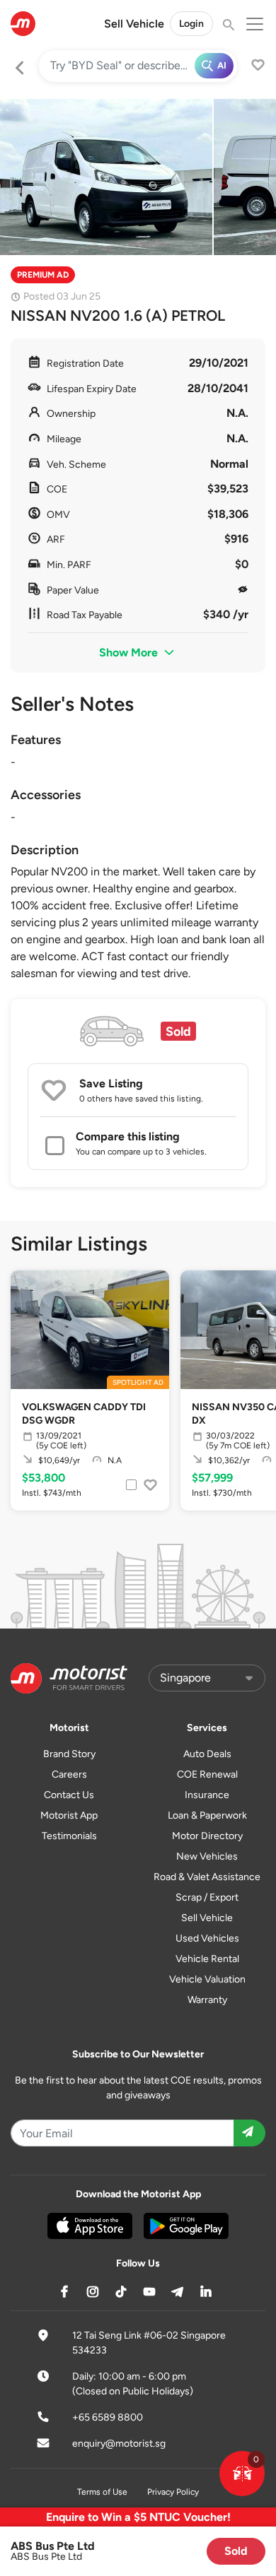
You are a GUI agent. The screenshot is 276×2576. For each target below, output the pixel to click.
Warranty (207, 2000)
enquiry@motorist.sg (119, 2444)
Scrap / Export (207, 1897)
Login (191, 24)
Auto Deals (207, 1754)
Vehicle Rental (207, 1959)
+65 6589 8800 (108, 2417)
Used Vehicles (207, 1938)
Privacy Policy (173, 2492)
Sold (236, 2551)
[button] (242, 2474)
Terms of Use (102, 2492)
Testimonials (69, 1836)
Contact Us (69, 1795)
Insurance (207, 1795)
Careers (69, 1774)
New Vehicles (207, 1856)
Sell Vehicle (134, 24)
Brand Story (69, 1754)
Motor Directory (207, 1836)
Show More (130, 652)
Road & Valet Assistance (207, 1877)
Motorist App (69, 1815)
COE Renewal (207, 1774)
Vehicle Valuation (207, 1979)
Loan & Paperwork (207, 1815)
